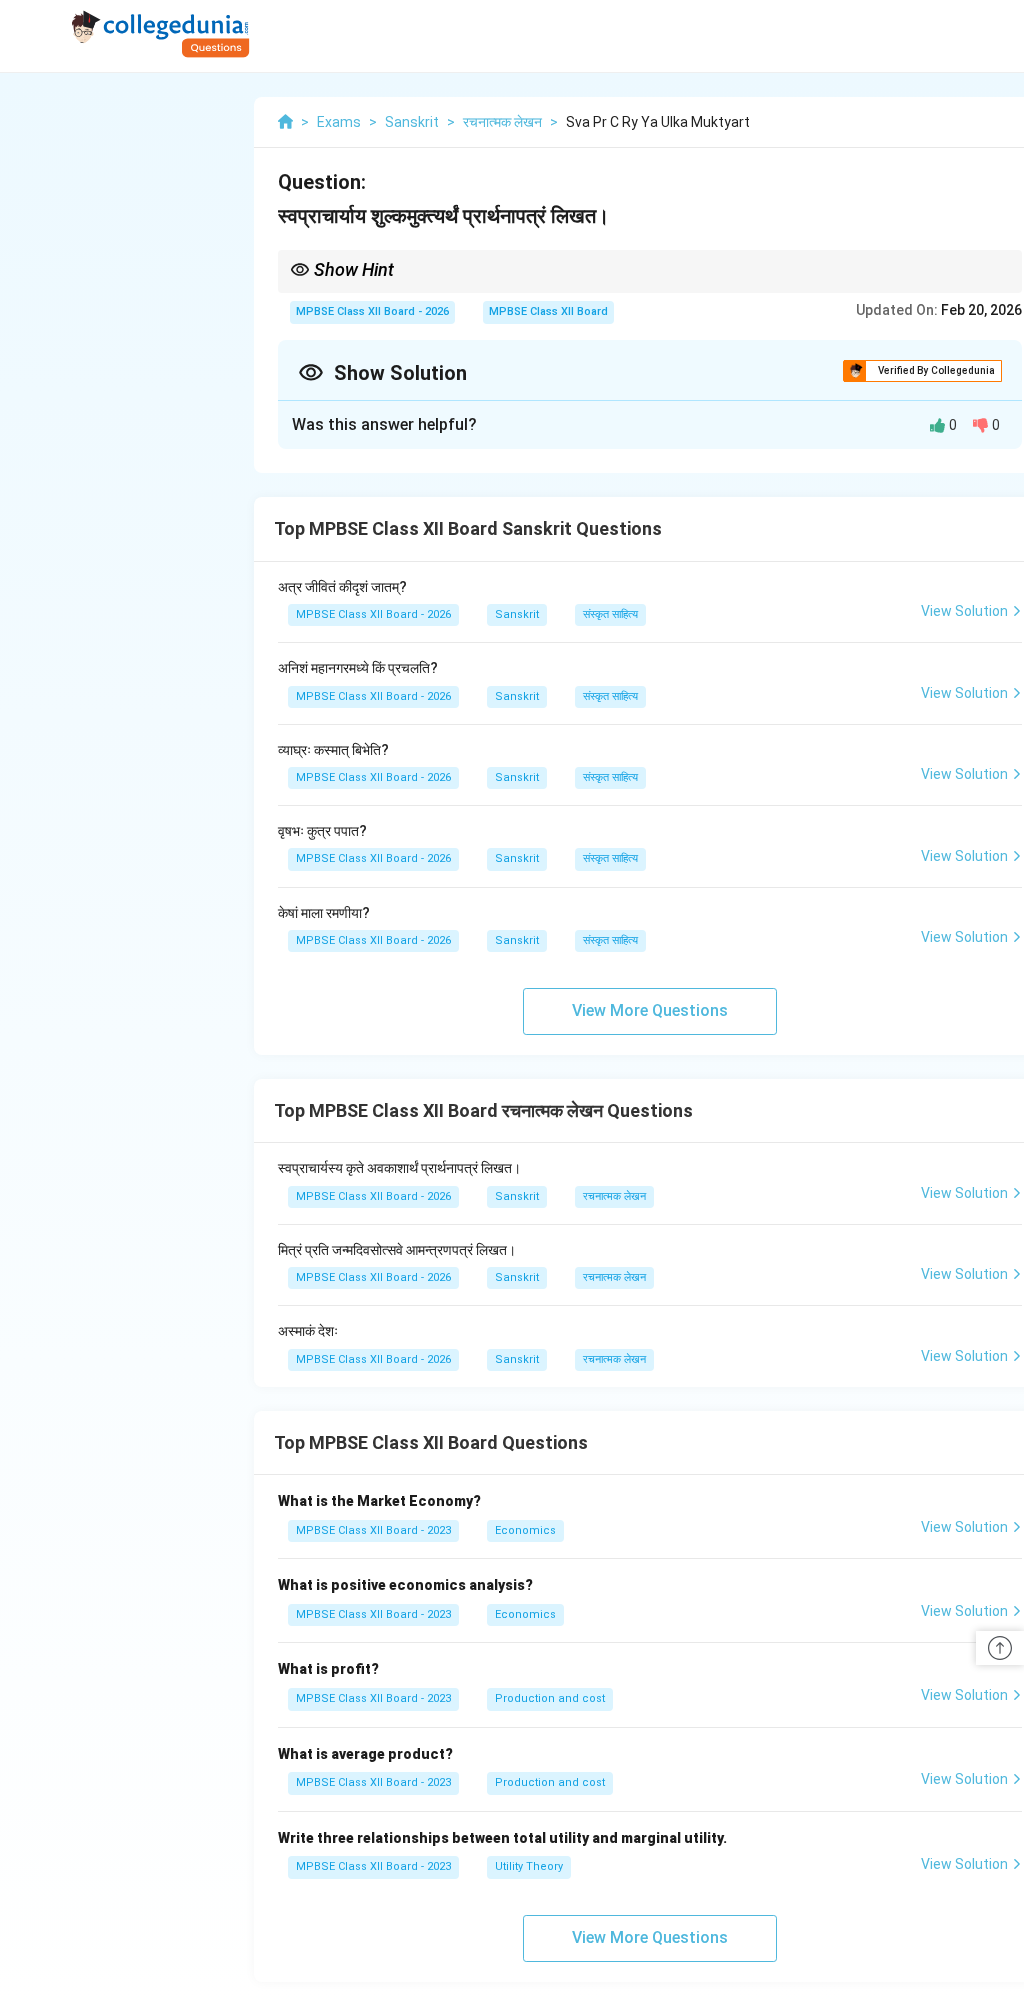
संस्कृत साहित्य (610, 614)
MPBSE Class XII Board (548, 311)
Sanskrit (517, 614)
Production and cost (550, 1698)
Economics (525, 1530)
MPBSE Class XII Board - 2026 (372, 311)
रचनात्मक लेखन (614, 1196)
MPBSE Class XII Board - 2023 (373, 1530)
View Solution (964, 611)
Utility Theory (529, 1866)
